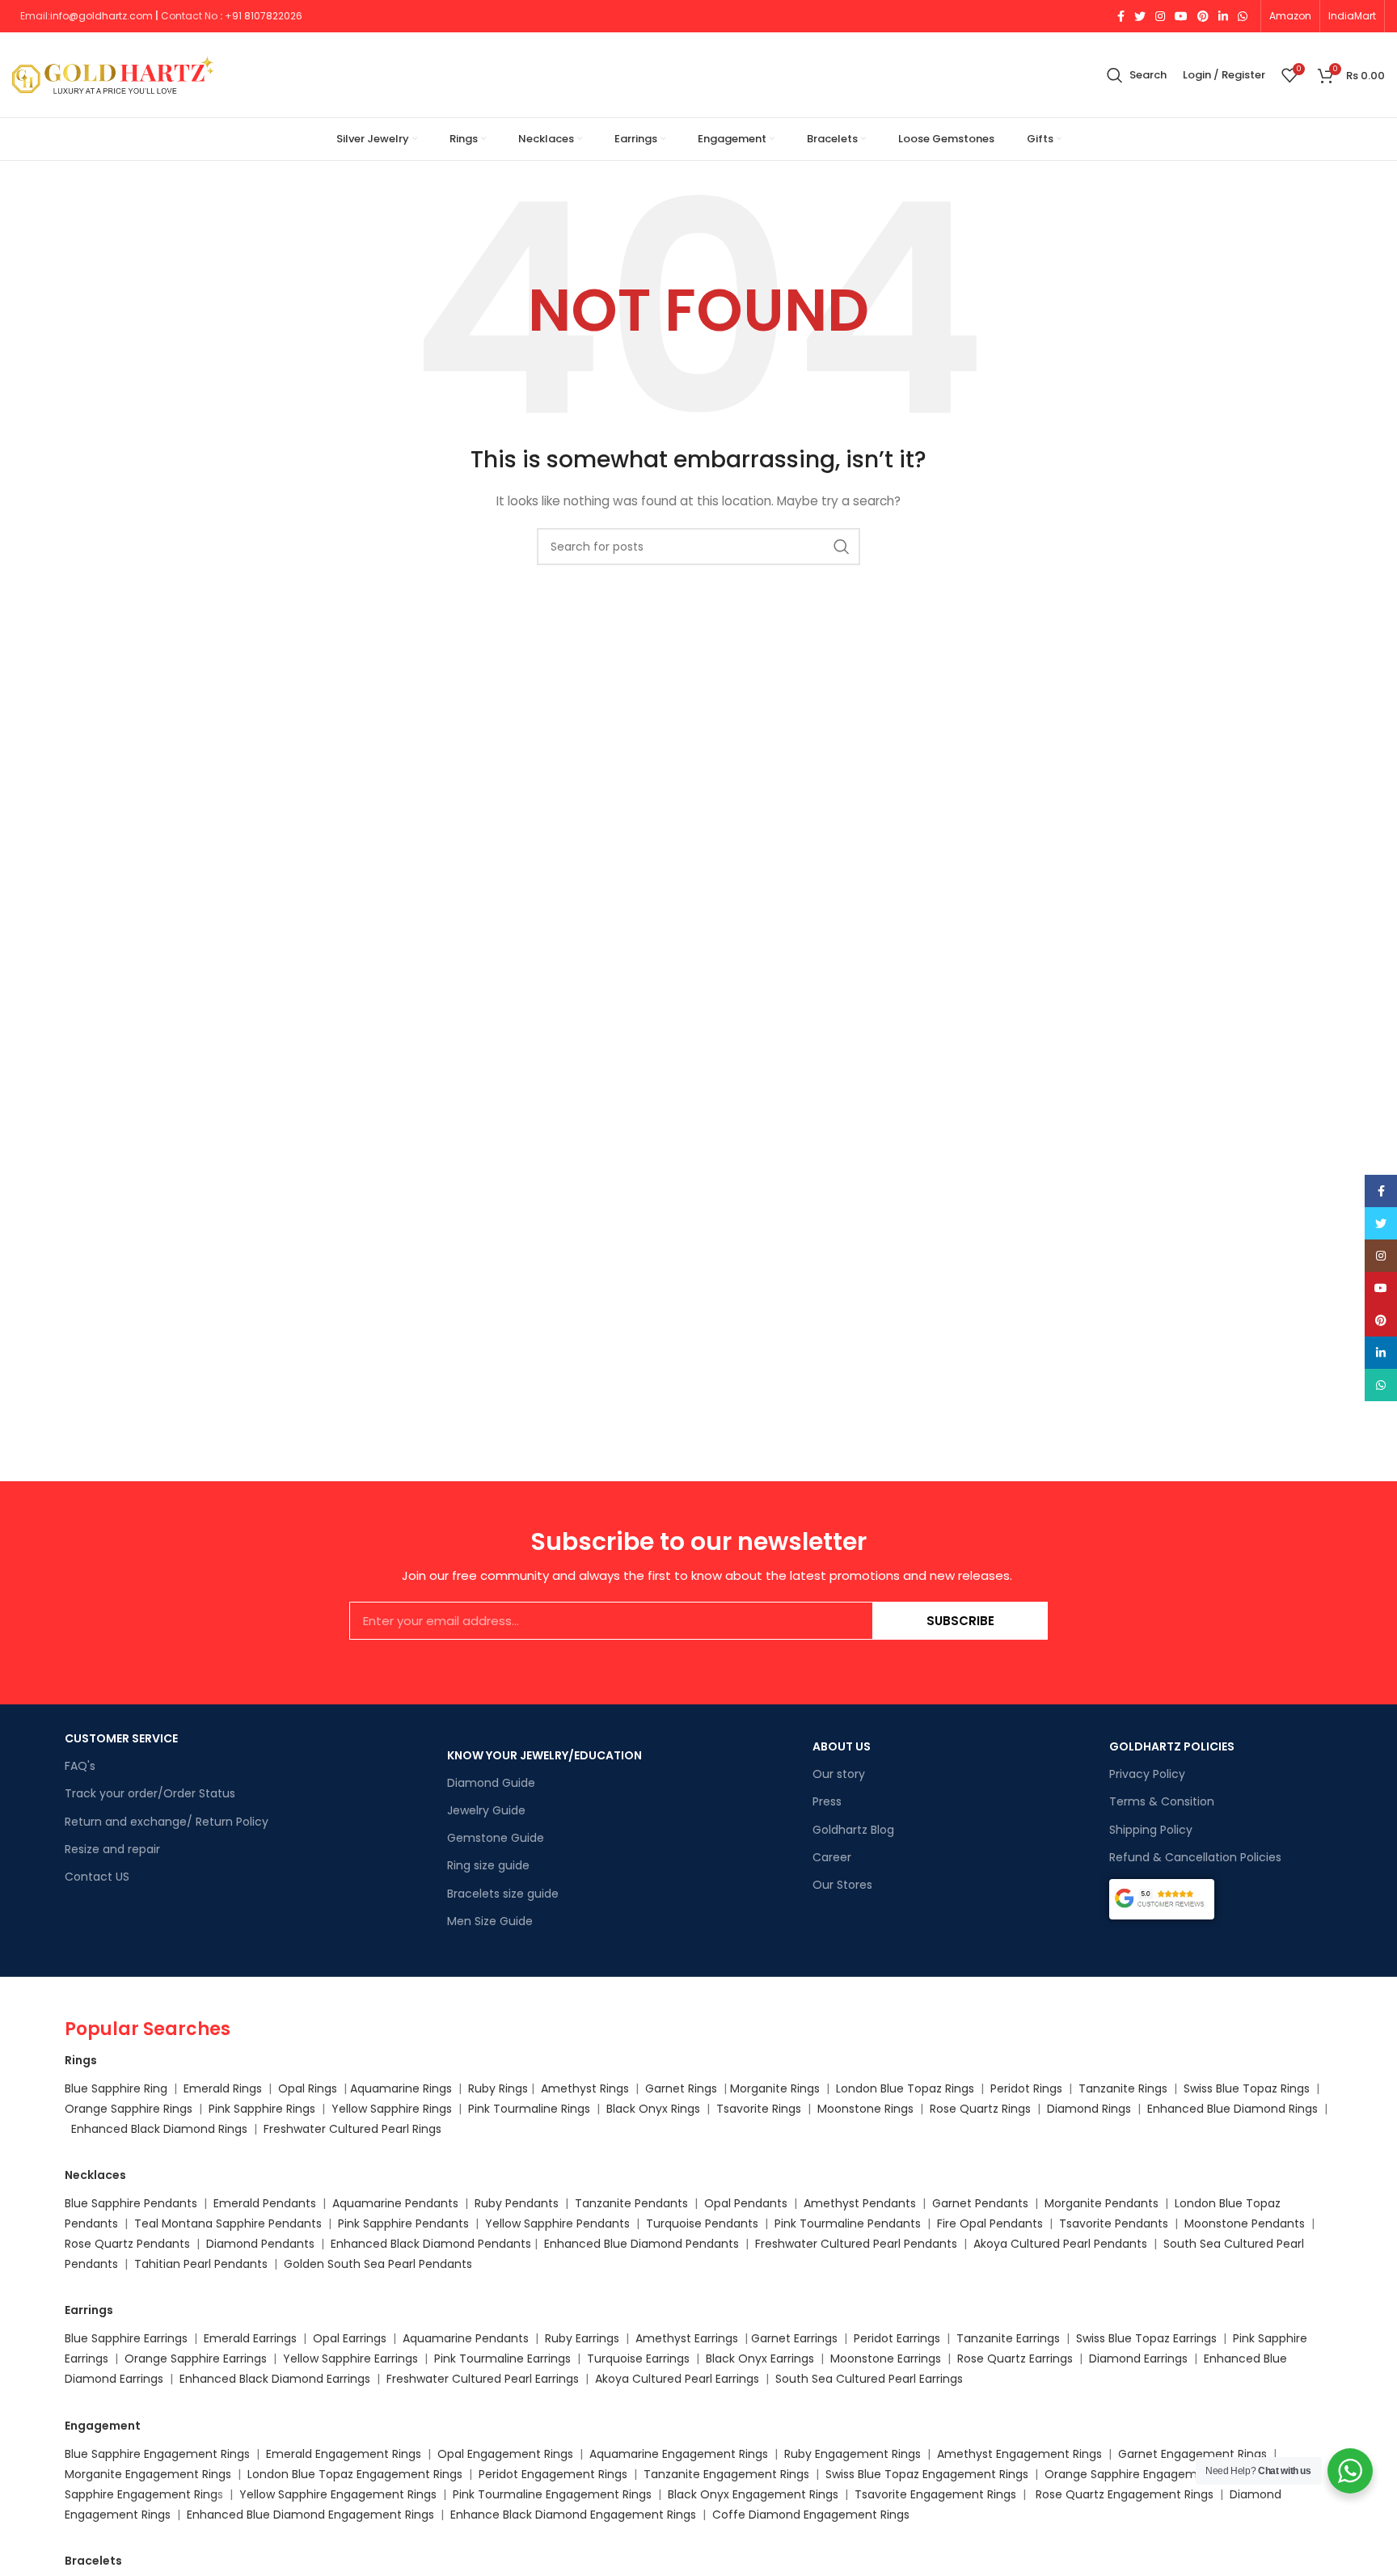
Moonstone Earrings (886, 2359)
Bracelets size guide (503, 1894)
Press (827, 1801)
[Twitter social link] (1140, 16)
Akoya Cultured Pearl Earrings (677, 2379)
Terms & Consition (1162, 1801)
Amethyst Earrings (687, 2338)
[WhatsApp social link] (1243, 16)
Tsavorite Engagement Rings (935, 2494)
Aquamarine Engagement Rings (679, 2454)
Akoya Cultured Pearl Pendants (1059, 2244)
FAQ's (80, 1766)
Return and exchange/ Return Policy (167, 1822)
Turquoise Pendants (702, 2223)
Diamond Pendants (260, 2244)
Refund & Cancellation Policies (1195, 1857)
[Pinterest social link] (1203, 16)
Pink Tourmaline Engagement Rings (552, 2494)
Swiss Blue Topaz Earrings (1146, 2338)
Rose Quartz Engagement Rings (1125, 2494)
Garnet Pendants (980, 2203)
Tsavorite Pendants (1114, 2223)
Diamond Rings (1089, 2109)
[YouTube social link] (1181, 16)
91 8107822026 (267, 16)
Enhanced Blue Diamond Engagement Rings (310, 2515)
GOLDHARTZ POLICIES (1172, 1746)
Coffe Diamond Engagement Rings (811, 2515)
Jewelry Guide (486, 1810)
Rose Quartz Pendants (127, 2244)
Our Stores (842, 1885)
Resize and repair (112, 1849)
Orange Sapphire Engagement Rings (1147, 2474)
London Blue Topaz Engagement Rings (355, 2474)
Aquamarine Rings (401, 2088)
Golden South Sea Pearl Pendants (378, 2264)
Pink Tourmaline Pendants (848, 2223)
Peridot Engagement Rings (553, 2474)
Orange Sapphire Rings (129, 2109)
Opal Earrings (350, 2338)
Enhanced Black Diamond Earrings (275, 2379)
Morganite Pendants (1102, 2203)
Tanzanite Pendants (631, 2203)
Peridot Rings (1026, 2088)
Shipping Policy (1151, 1830)
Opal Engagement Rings (505, 2454)
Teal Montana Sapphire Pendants (228, 2223)
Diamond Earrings (1138, 2359)
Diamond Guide (491, 1783)
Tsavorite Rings (759, 2109)
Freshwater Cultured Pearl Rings (352, 2129)
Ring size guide (488, 1865)
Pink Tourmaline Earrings (502, 2359)
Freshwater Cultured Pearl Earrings (483, 2379)
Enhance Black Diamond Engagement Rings (573, 2515)
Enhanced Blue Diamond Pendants (642, 2244)
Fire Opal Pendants (992, 2223)
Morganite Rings (775, 2088)
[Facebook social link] (1121, 16)
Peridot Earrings (897, 2338)
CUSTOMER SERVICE (121, 1738)
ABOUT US (842, 1746)
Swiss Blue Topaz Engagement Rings (927, 2474)
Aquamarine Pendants (395, 2203)
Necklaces (95, 2175)
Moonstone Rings (865, 2109)
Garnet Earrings (794, 2338)
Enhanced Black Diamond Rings (159, 2129)
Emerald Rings (223, 2088)
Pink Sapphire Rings (262, 2109)
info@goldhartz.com (101, 16)
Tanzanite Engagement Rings (726, 2474)
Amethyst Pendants (860, 2203)
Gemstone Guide (496, 1838)
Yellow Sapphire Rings (392, 2109)
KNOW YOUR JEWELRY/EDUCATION (544, 1755)
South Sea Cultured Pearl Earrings (869, 2379)
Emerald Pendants (265, 2203)
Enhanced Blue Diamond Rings (1232, 2109)
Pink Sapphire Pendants (403, 2223)
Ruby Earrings (582, 2338)
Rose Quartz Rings (980, 2109)
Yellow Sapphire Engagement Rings (338, 2494)
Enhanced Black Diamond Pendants (431, 2244)
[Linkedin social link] (1223, 16)
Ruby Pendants (517, 2203)
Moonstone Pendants (1246, 2223)
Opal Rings (308, 2088)
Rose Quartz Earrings (1015, 2359)
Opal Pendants (746, 2203)
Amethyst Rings (585, 2088)
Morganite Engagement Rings (148, 2474)
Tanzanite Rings (1125, 2088)
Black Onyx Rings (653, 2109)
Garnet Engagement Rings (1192, 2454)
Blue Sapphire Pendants (131, 2203)
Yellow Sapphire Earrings (350, 2359)
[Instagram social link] (1160, 16)
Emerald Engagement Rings (344, 2454)
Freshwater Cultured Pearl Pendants (856, 2244)
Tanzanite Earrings (1008, 2338)
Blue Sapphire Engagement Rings (157, 2454)
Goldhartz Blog (853, 1830)
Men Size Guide (490, 1921)
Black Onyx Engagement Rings (753, 2494)
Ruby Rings (498, 2088)
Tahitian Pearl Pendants (201, 2264)
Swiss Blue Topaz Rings (1248, 2088)
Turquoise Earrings (638, 2359)
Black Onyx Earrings (760, 2359)
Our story (839, 1774)
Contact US (97, 1877)
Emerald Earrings (250, 2338)
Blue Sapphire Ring (116, 2088)
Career (832, 1857)
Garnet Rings (681, 2088)
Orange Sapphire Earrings (196, 2359)
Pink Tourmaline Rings (529, 2109)
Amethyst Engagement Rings (1019, 2454)
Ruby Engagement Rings (853, 2454)
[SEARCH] (842, 547)
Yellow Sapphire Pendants (557, 2223)
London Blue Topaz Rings (903, 2088)
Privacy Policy (1147, 1774)
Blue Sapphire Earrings (126, 2338)
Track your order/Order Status (150, 1793)
